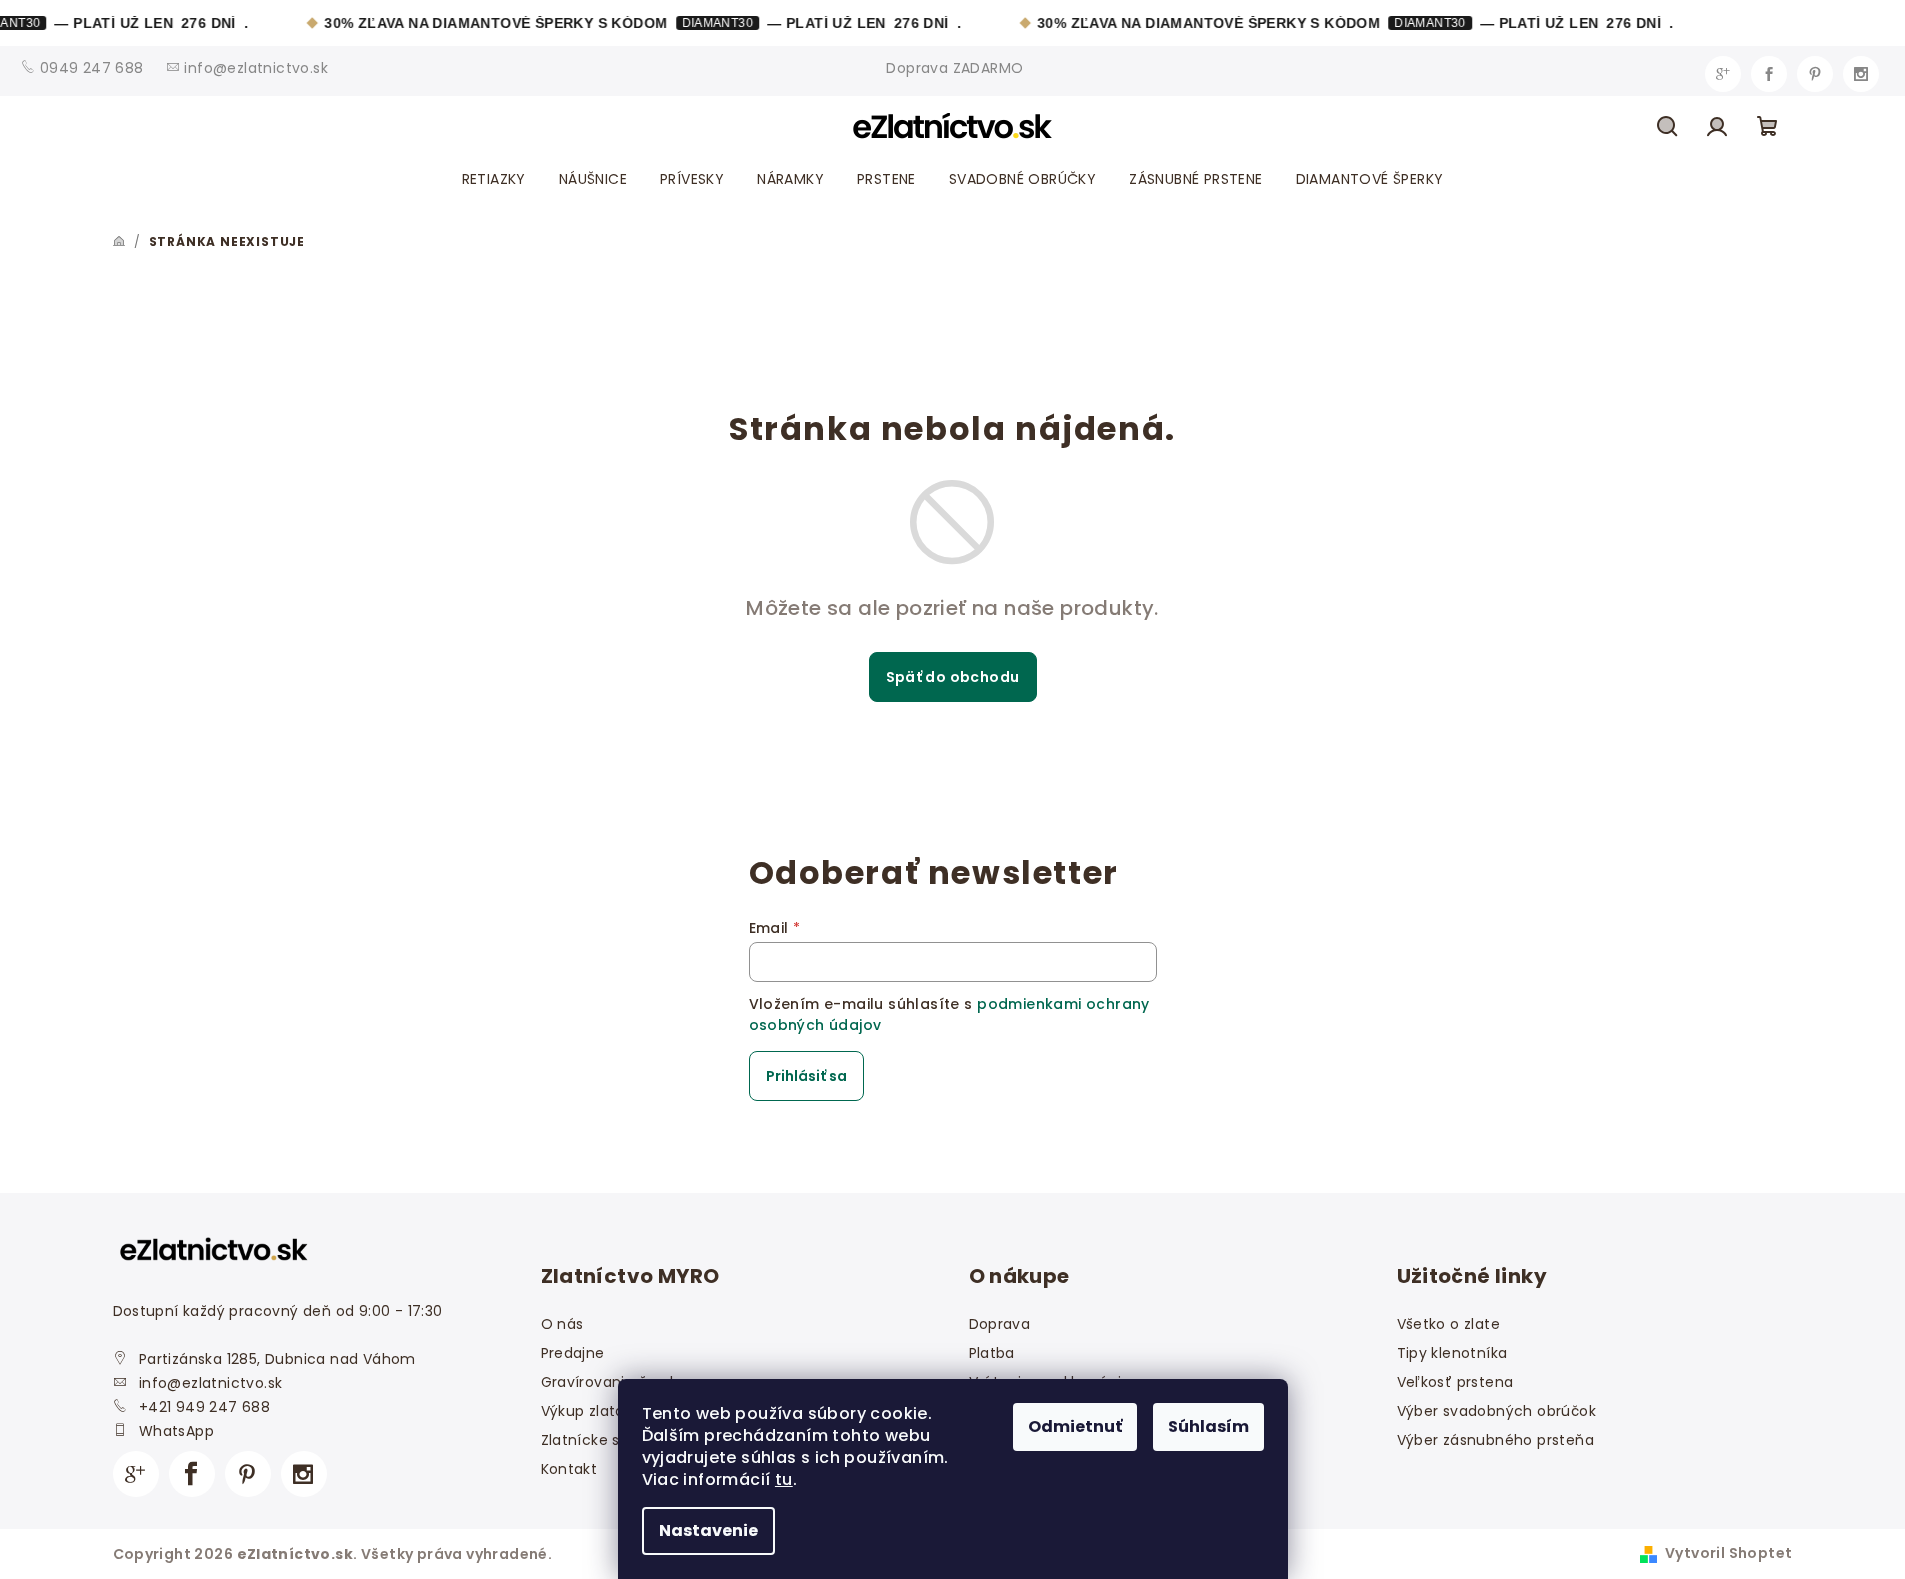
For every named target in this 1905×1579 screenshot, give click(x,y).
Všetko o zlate (1449, 1324)
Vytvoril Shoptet (1728, 1553)
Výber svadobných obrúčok (1497, 1411)
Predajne (573, 1353)
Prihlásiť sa (806, 1076)
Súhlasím (1208, 1426)
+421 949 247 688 (204, 1407)
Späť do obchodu (953, 677)
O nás (562, 1324)
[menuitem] (494, 179)
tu (784, 1479)
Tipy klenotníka (1452, 1353)
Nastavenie (708, 1530)
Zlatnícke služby (599, 1440)
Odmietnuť (1075, 1426)
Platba (992, 1353)
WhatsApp (176, 1431)
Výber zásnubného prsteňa (1496, 1440)
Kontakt (569, 1469)
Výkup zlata (583, 1411)
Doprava (1000, 1324)
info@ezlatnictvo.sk (211, 1383)
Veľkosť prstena (1455, 1382)
